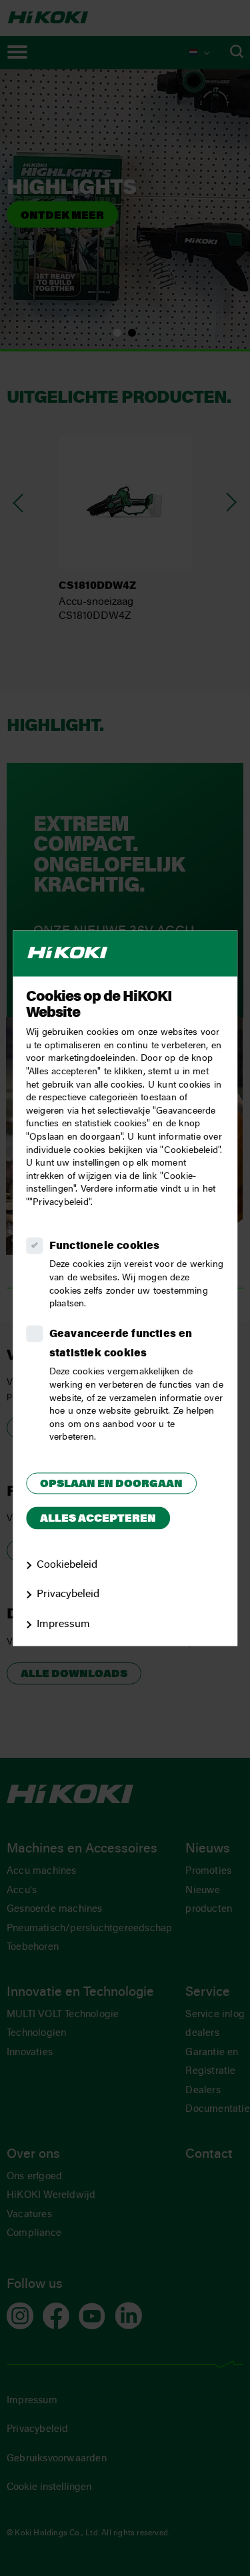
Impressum (63, 1625)
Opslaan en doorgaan (111, 1484)
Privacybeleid (68, 1595)
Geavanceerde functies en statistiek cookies (121, 1344)
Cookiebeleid (67, 1565)
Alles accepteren (98, 1520)
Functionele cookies (105, 1246)
